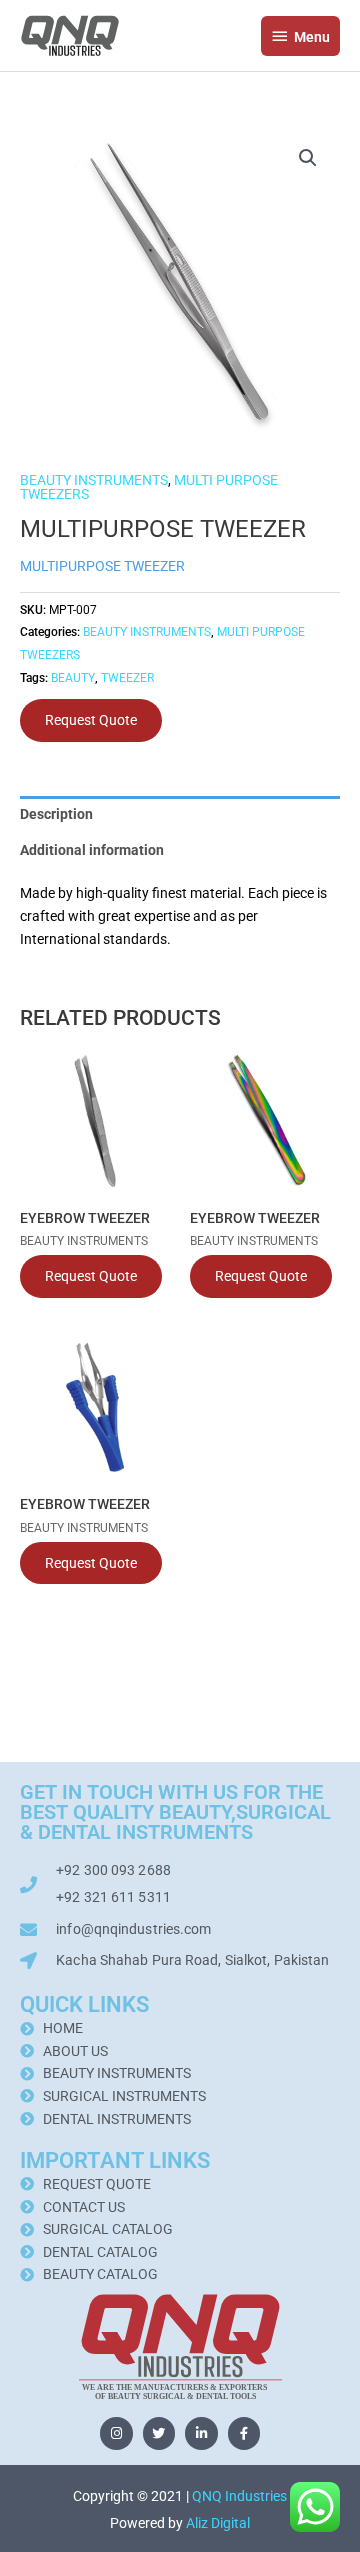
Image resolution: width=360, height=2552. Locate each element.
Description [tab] (56, 814)
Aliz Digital (218, 2523)
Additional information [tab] (92, 850)
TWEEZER (127, 678)
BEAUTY (73, 678)
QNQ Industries (239, 2496)
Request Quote (91, 720)
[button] (308, 158)
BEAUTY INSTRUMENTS (94, 480)
